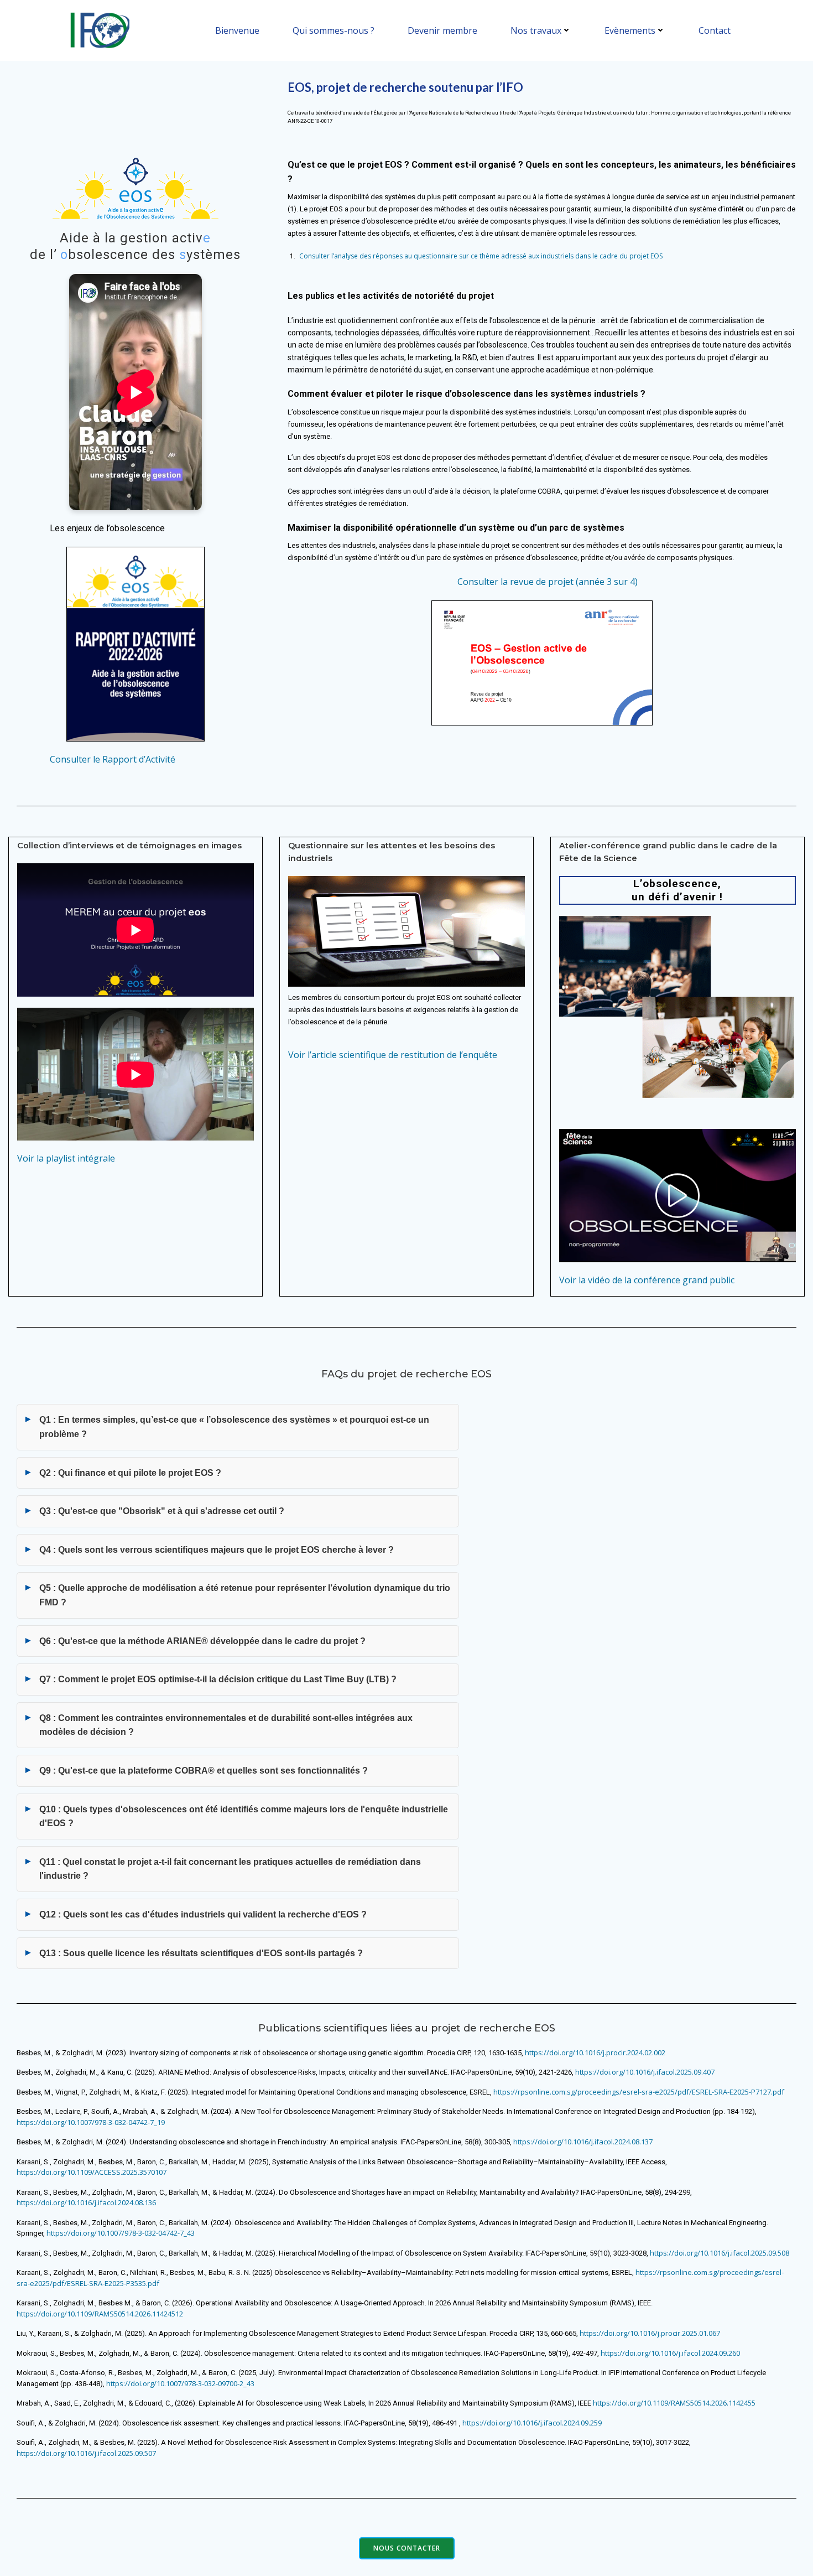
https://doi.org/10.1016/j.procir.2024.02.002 (595, 2052)
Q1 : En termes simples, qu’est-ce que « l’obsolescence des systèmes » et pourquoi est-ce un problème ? (234, 1427)
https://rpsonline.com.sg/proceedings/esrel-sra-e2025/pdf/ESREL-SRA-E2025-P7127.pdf (639, 2092)
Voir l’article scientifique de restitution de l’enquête (393, 1055)
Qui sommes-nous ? (333, 30)
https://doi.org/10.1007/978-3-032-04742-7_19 (91, 2122)
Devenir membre (442, 30)
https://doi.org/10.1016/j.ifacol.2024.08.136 (86, 2202)
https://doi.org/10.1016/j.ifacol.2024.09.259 (532, 2423)
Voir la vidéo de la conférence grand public (647, 1280)
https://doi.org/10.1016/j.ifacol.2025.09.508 (720, 2253)
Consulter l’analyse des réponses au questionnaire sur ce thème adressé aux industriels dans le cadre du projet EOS (481, 256)
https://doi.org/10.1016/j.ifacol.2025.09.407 (645, 2072)
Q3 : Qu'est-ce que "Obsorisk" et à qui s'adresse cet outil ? (162, 1511)
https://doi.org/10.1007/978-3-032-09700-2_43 (180, 2383)
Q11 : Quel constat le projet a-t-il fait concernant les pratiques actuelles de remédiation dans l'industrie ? (230, 1869)
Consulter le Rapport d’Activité (113, 759)
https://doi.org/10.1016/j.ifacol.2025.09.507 (86, 2453)
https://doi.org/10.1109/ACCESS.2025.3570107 (92, 2172)
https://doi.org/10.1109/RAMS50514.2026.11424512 (100, 2314)
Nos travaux (536, 30)
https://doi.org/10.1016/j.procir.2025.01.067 (650, 2333)
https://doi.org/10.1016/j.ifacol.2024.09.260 (670, 2353)
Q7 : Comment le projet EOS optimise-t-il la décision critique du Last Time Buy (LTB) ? (218, 1679)
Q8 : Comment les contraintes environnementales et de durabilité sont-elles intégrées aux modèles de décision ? (226, 1725)
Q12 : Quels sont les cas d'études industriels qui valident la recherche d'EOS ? (203, 1914)
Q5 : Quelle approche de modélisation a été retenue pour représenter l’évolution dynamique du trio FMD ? (245, 1595)
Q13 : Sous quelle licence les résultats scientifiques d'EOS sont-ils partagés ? (201, 1953)
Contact (715, 30)
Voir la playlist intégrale (66, 1158)
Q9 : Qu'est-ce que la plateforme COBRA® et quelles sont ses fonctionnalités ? (204, 1771)
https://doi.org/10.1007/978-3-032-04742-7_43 (121, 2233)
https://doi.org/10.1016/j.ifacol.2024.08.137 (583, 2142)
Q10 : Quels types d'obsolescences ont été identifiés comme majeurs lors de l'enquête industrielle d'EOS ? (244, 1816)
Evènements (630, 30)
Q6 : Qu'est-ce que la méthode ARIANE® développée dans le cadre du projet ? (202, 1641)
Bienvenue (237, 30)
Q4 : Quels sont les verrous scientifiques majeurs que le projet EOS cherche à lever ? (217, 1550)
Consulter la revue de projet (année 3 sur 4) (548, 582)
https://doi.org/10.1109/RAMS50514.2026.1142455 (674, 2403)
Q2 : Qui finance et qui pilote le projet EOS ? (130, 1473)
